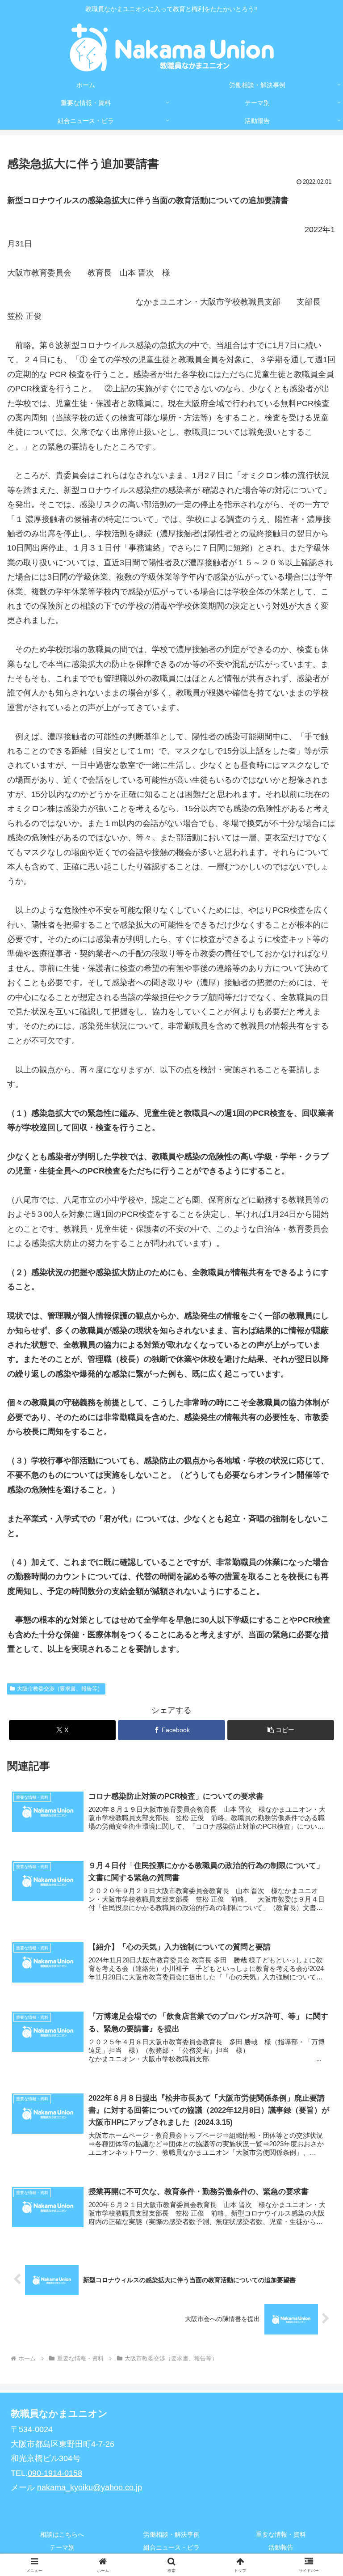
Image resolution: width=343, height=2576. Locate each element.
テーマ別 (62, 2547)
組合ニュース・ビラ (171, 2547)
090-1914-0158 (55, 2473)
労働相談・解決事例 (171, 2534)
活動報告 (281, 2547)
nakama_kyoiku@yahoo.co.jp (90, 2487)
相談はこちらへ (62, 2534)
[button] (281, 1730)
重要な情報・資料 (281, 2534)
